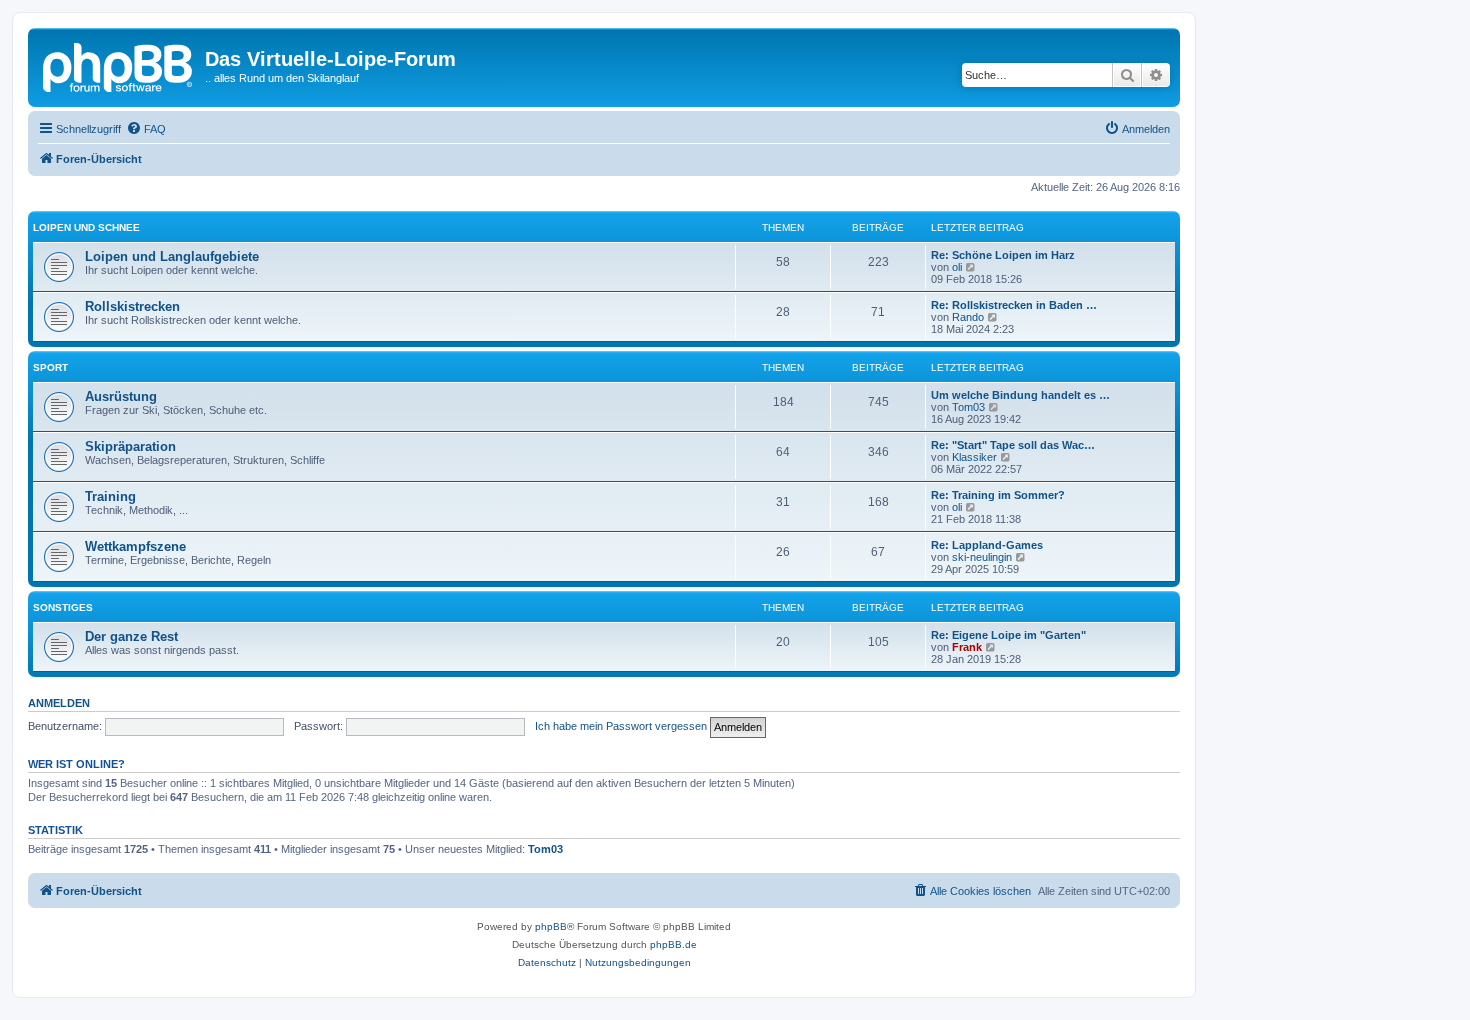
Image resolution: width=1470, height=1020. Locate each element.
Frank (967, 647)
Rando (968, 317)
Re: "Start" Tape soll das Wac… (1013, 445)
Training (110, 496)
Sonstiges (63, 607)
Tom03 (968, 407)
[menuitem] (146, 129)
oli (957, 267)
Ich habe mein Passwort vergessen (621, 726)
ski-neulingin (982, 557)
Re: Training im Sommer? (998, 495)
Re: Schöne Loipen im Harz (1003, 255)
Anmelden (59, 703)
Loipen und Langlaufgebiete (172, 256)
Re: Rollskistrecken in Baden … (1014, 305)
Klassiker (974, 457)
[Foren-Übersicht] (119, 65)
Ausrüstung (121, 396)
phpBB (551, 926)
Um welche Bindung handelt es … (1020, 395)
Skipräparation (130, 446)
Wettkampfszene (135, 546)
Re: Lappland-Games (987, 545)
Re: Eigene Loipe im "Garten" (1008, 635)
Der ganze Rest (131, 636)
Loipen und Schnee (86, 227)
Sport (50, 367)
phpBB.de (673, 944)
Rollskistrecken (132, 306)
